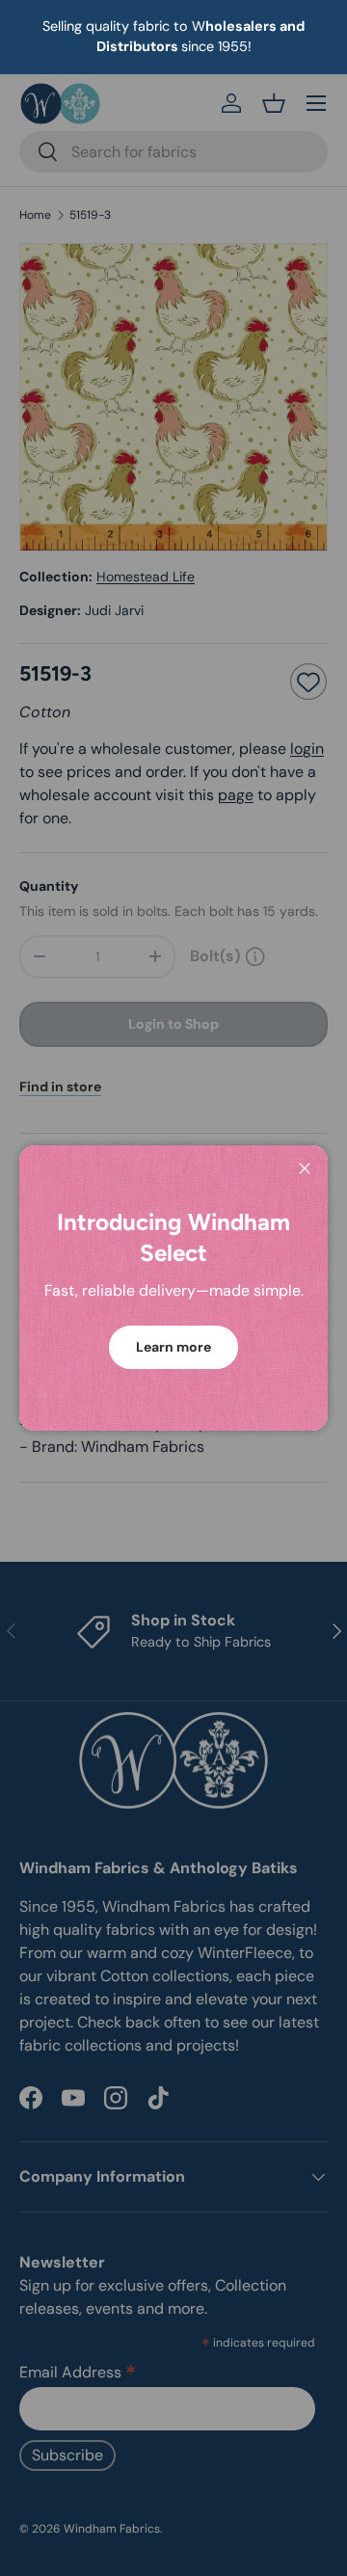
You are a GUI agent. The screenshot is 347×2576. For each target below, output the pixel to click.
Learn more (173, 1347)
